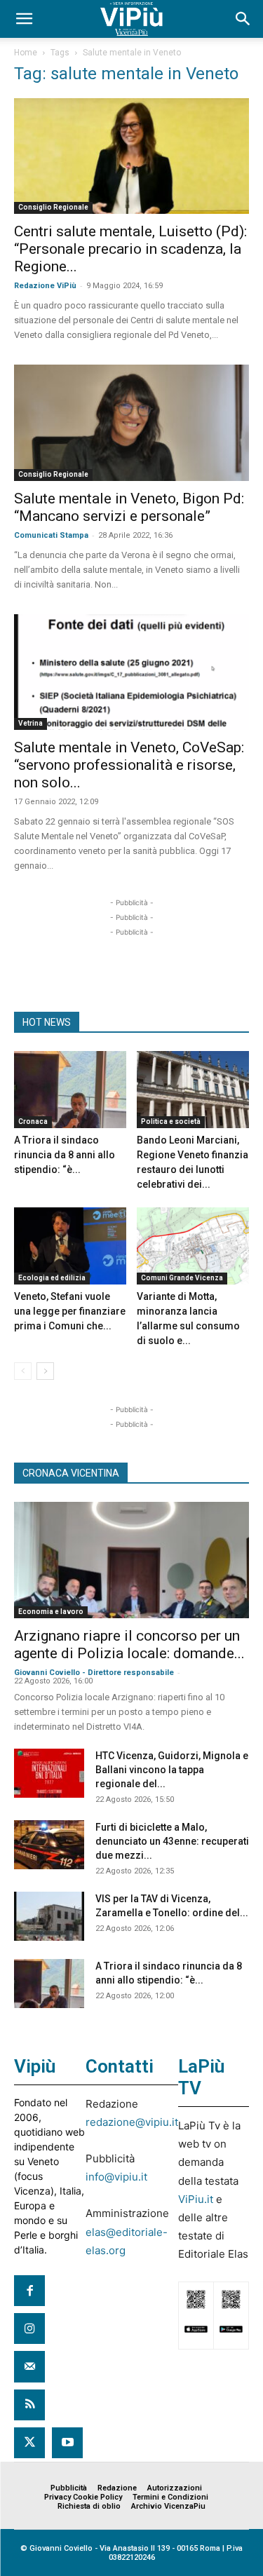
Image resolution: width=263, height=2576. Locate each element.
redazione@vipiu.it (132, 2122)
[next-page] (45, 1371)
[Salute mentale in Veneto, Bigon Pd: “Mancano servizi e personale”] (131, 422)
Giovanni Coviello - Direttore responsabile (94, 1673)
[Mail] (29, 2366)
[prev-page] (23, 1371)
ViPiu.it (196, 2199)
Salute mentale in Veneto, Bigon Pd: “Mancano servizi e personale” (129, 507)
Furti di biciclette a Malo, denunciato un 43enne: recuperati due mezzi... (172, 1841)
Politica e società (171, 1121)
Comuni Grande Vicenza (182, 1278)
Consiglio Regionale (53, 207)
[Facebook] (29, 2291)
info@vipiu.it (116, 2177)
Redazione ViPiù (45, 286)
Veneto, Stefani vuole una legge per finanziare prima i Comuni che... (70, 1311)
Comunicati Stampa (51, 535)
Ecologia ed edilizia (52, 1278)
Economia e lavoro (51, 1612)
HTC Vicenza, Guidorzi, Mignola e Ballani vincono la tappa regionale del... (172, 1770)
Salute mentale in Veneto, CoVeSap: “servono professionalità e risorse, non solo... (129, 765)
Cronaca (33, 1121)
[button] (24, 19)
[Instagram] (29, 2328)
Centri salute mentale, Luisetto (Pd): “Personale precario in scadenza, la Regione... (130, 249)
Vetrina (31, 723)
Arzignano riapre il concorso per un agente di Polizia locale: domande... (129, 1645)
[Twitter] (29, 2443)
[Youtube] (67, 2443)
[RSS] (29, 2405)
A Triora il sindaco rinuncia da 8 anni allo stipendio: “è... (65, 1155)
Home (26, 53)
